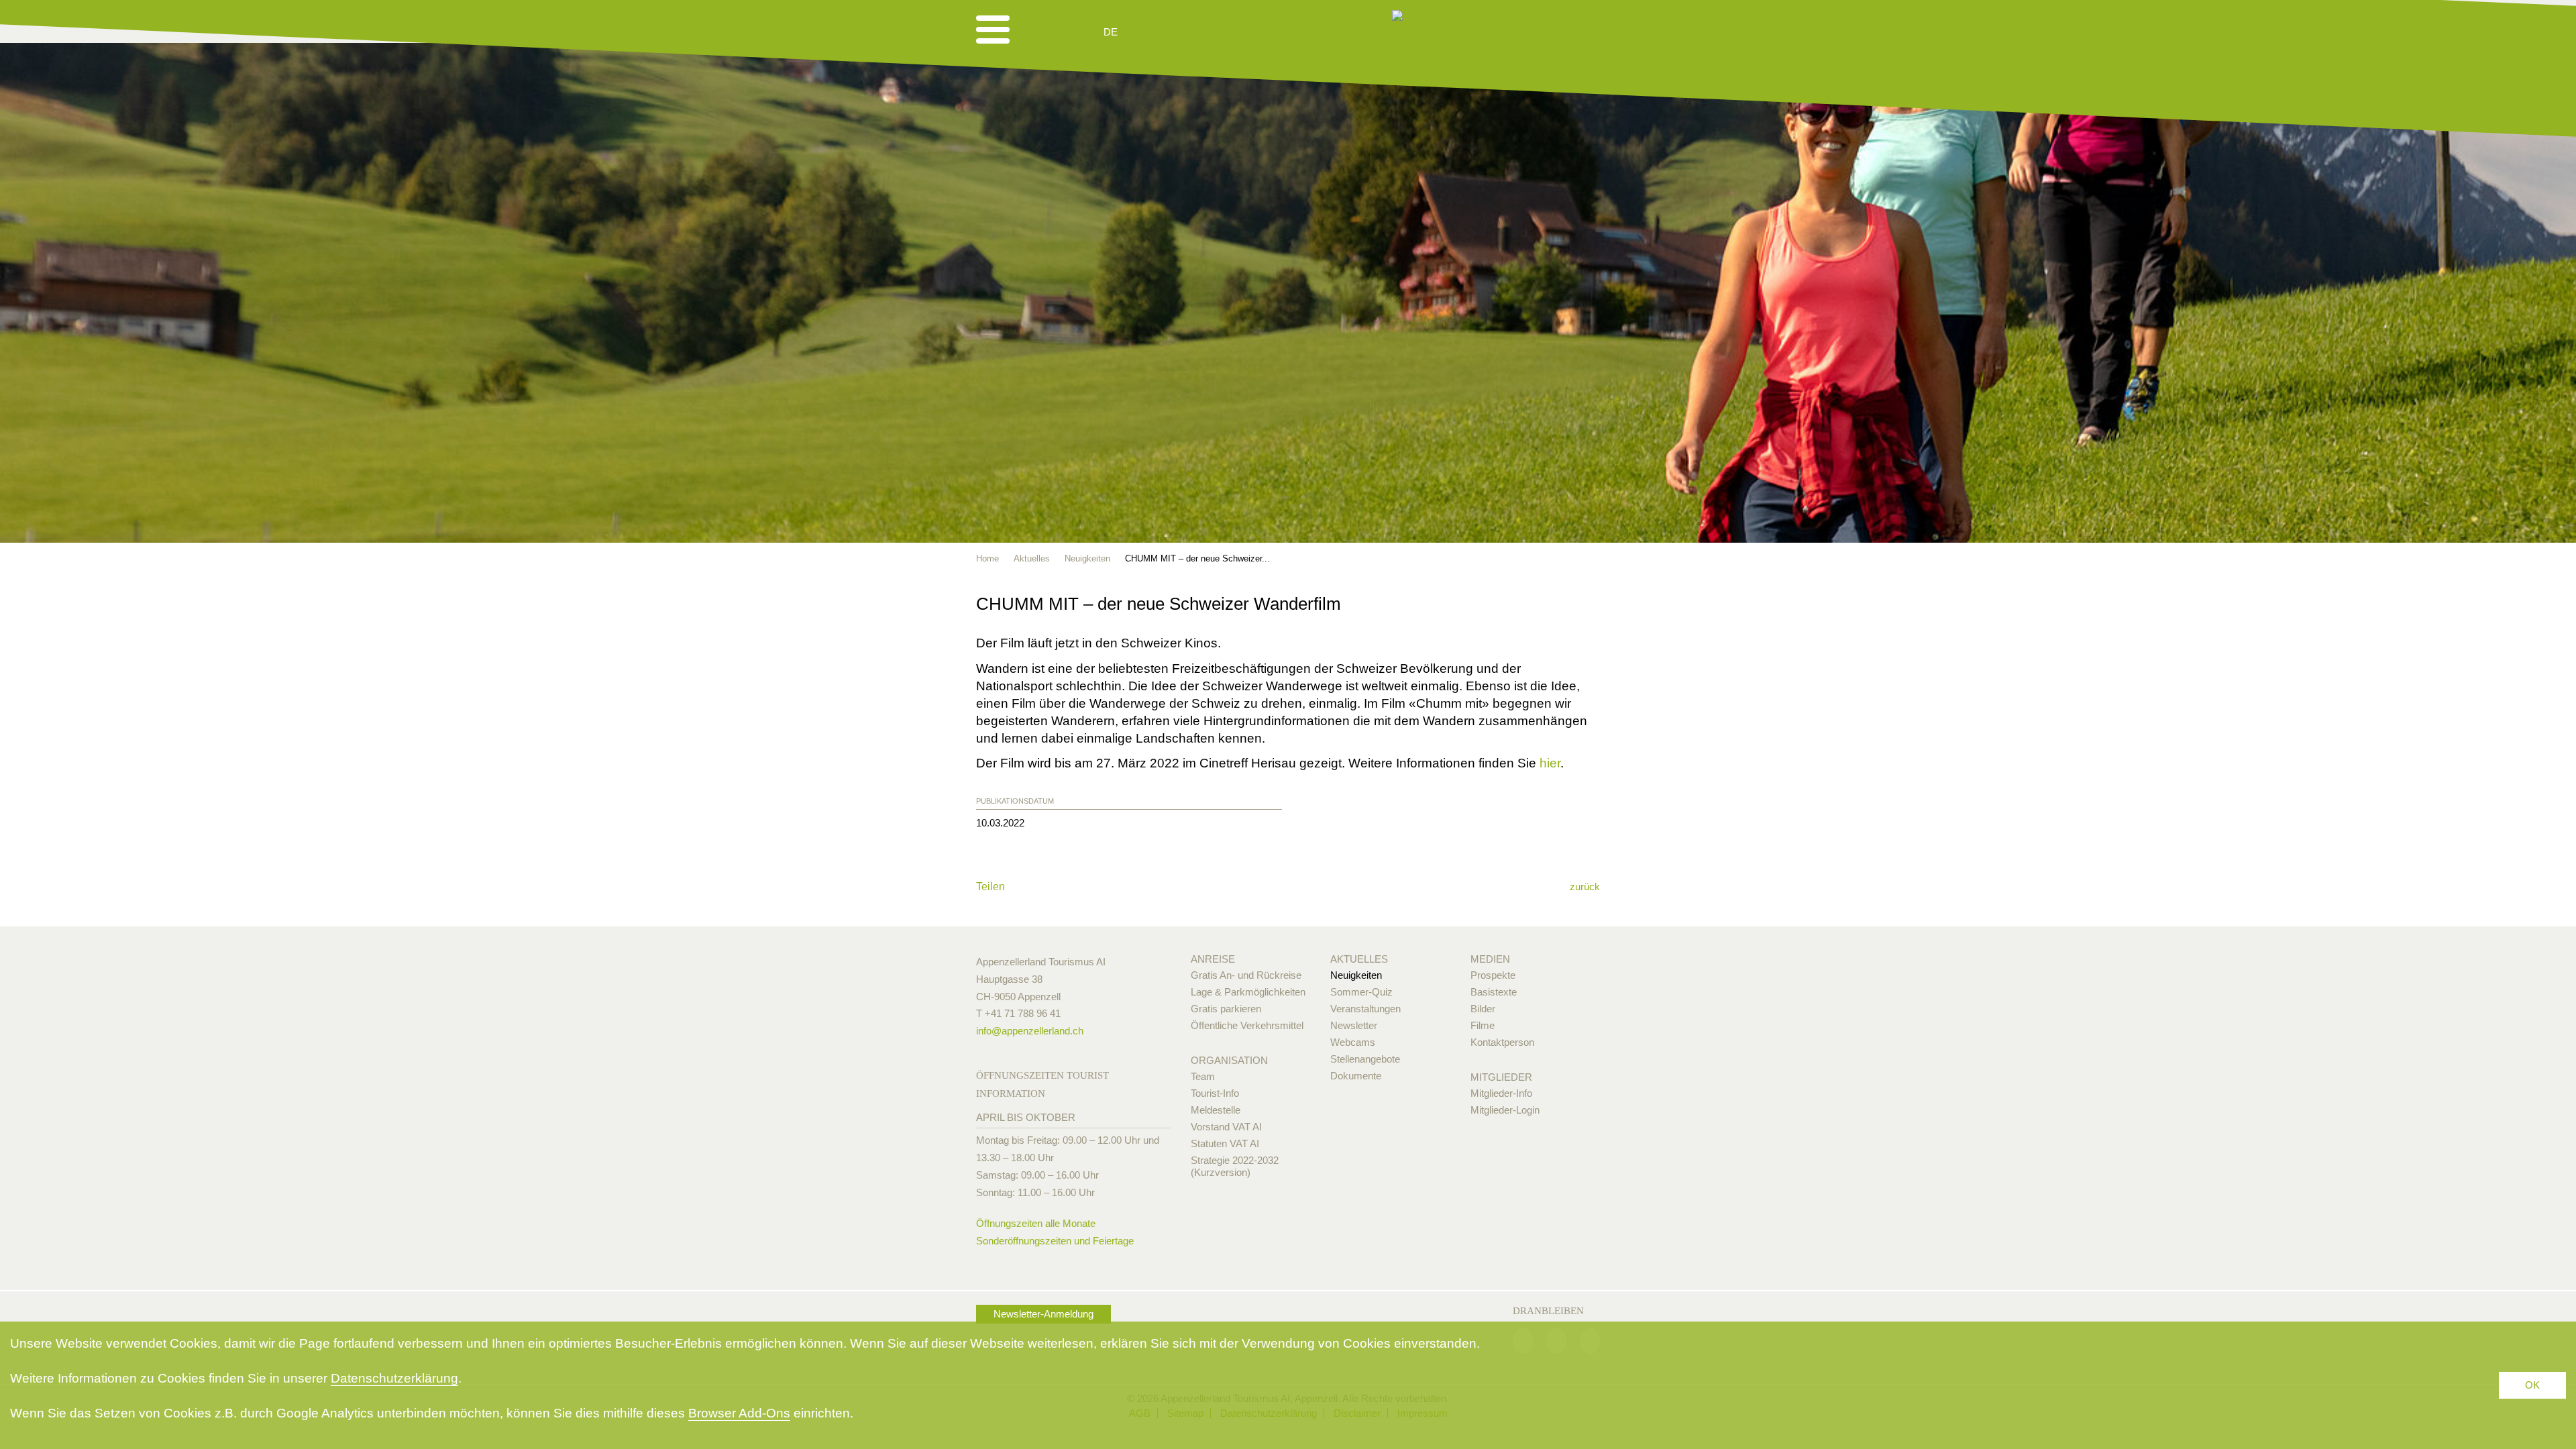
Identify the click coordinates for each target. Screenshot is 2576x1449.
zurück (1585, 887)
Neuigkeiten (1356, 975)
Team (1203, 1076)
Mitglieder (1501, 1077)
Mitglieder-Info (1501, 1093)
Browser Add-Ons (739, 1413)
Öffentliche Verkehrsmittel (1247, 1025)
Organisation (1229, 1060)
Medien (1490, 959)
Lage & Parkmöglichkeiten (1248, 992)
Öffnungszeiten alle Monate (1036, 1223)
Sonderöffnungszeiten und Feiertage (1055, 1241)
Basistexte (1494, 992)
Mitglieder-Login (1505, 1110)
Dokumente (1356, 1076)
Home (987, 558)
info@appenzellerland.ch (1030, 1031)
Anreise (1213, 959)
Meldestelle (1216, 1110)
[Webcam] (1147, 32)
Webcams (1353, 1042)
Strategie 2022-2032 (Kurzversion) (1235, 1166)
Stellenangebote (1365, 1059)
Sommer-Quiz (1361, 992)
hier (1550, 763)
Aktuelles (1359, 959)
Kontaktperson (1502, 1042)
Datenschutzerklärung (394, 1378)
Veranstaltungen (1365, 1009)
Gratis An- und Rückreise (1246, 975)
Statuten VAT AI (1225, 1143)
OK (2532, 1385)
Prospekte (1493, 975)
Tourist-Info (1215, 1093)
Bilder (1483, 1009)
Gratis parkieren (1226, 1009)
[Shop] (1215, 32)
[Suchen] (1182, 32)
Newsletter (1354, 1025)
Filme (1483, 1025)
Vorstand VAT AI (1226, 1127)
